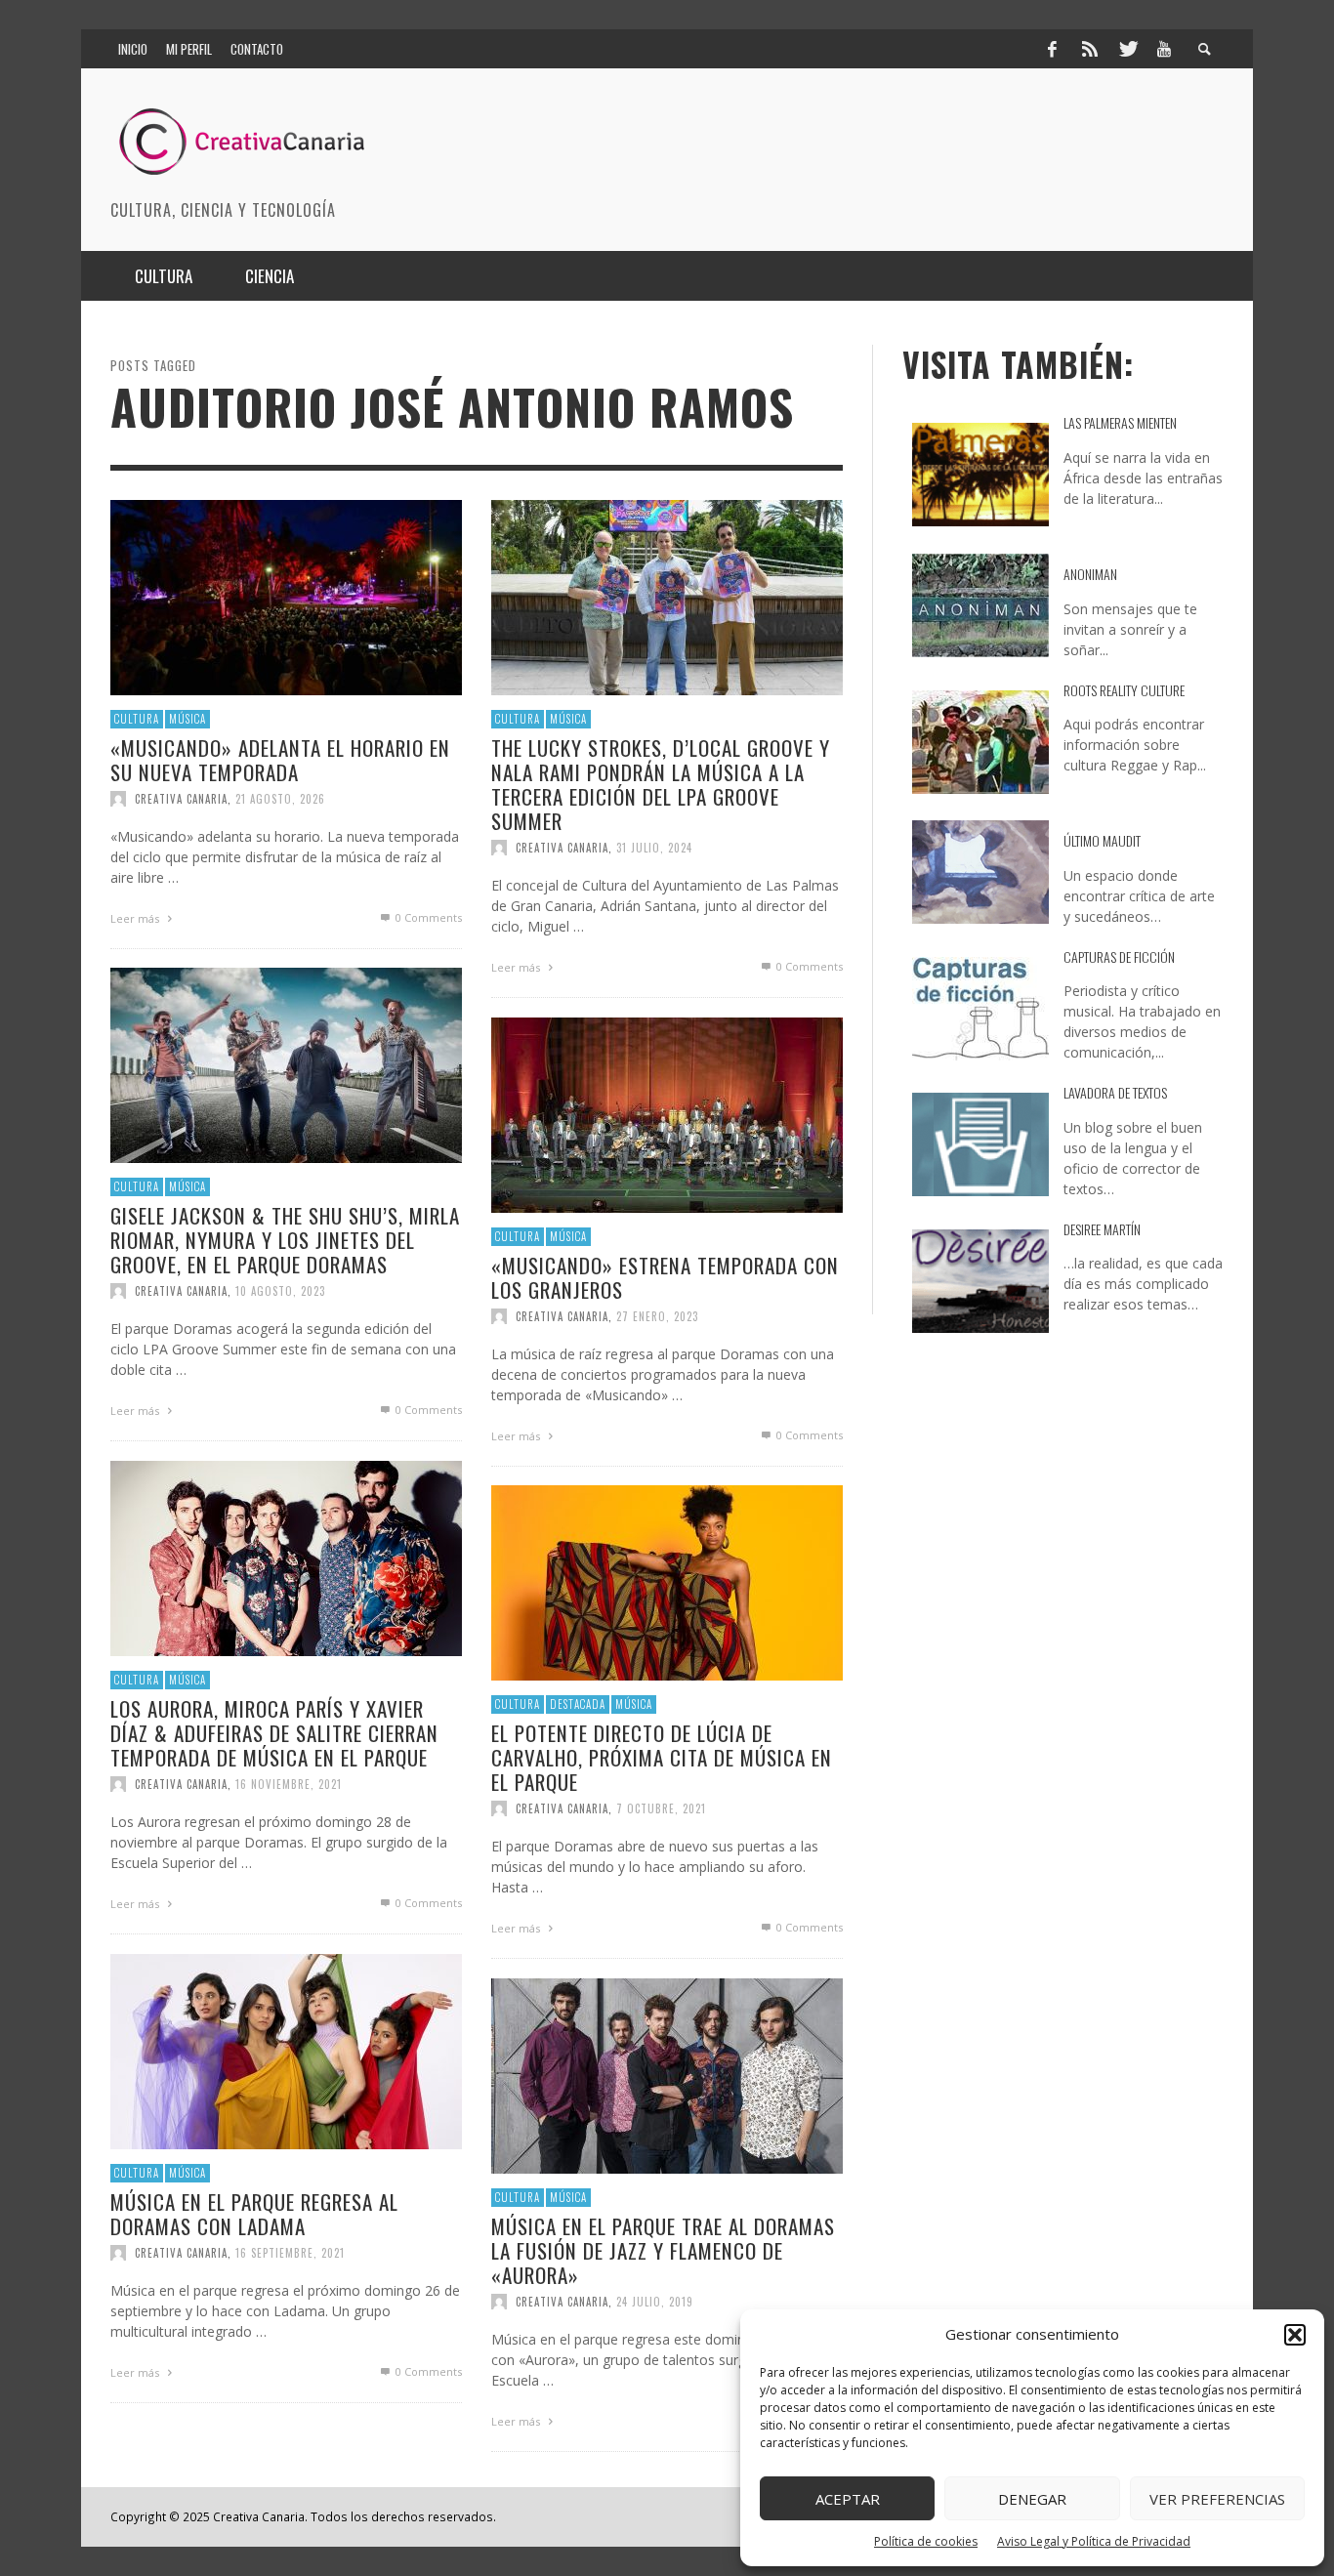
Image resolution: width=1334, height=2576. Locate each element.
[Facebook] (1052, 49)
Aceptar (848, 2499)
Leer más (136, 918)
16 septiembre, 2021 (290, 2253)
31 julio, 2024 (654, 848)
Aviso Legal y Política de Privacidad (1094, 2541)
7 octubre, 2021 (661, 1808)
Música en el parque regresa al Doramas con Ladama (254, 2213)
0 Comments (427, 917)
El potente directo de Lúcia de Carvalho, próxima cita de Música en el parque (662, 1756)
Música (188, 719)
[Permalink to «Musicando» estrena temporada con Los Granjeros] (667, 1114)
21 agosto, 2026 (280, 799)
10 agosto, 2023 (280, 1291)
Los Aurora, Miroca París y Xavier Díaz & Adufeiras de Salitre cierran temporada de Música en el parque (274, 1732)
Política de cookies (926, 2541)
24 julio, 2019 (655, 2302)
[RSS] (1090, 49)
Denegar (1032, 2499)
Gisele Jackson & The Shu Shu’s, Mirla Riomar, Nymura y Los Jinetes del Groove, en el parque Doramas (285, 1239)
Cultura (137, 719)
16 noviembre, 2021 (289, 1784)
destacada (578, 1704)
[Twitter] (1127, 49)
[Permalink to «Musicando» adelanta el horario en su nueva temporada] (286, 596)
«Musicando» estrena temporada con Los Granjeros (665, 1276)
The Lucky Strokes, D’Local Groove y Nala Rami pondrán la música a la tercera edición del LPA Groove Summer (661, 784)
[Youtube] (1164, 49)
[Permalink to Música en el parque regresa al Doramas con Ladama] (286, 2050)
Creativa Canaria (181, 799)
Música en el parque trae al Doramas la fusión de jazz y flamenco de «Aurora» (663, 2249)
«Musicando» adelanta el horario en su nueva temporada (280, 759)
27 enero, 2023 (657, 1316)
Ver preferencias (1217, 2499)
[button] (1295, 2335)
